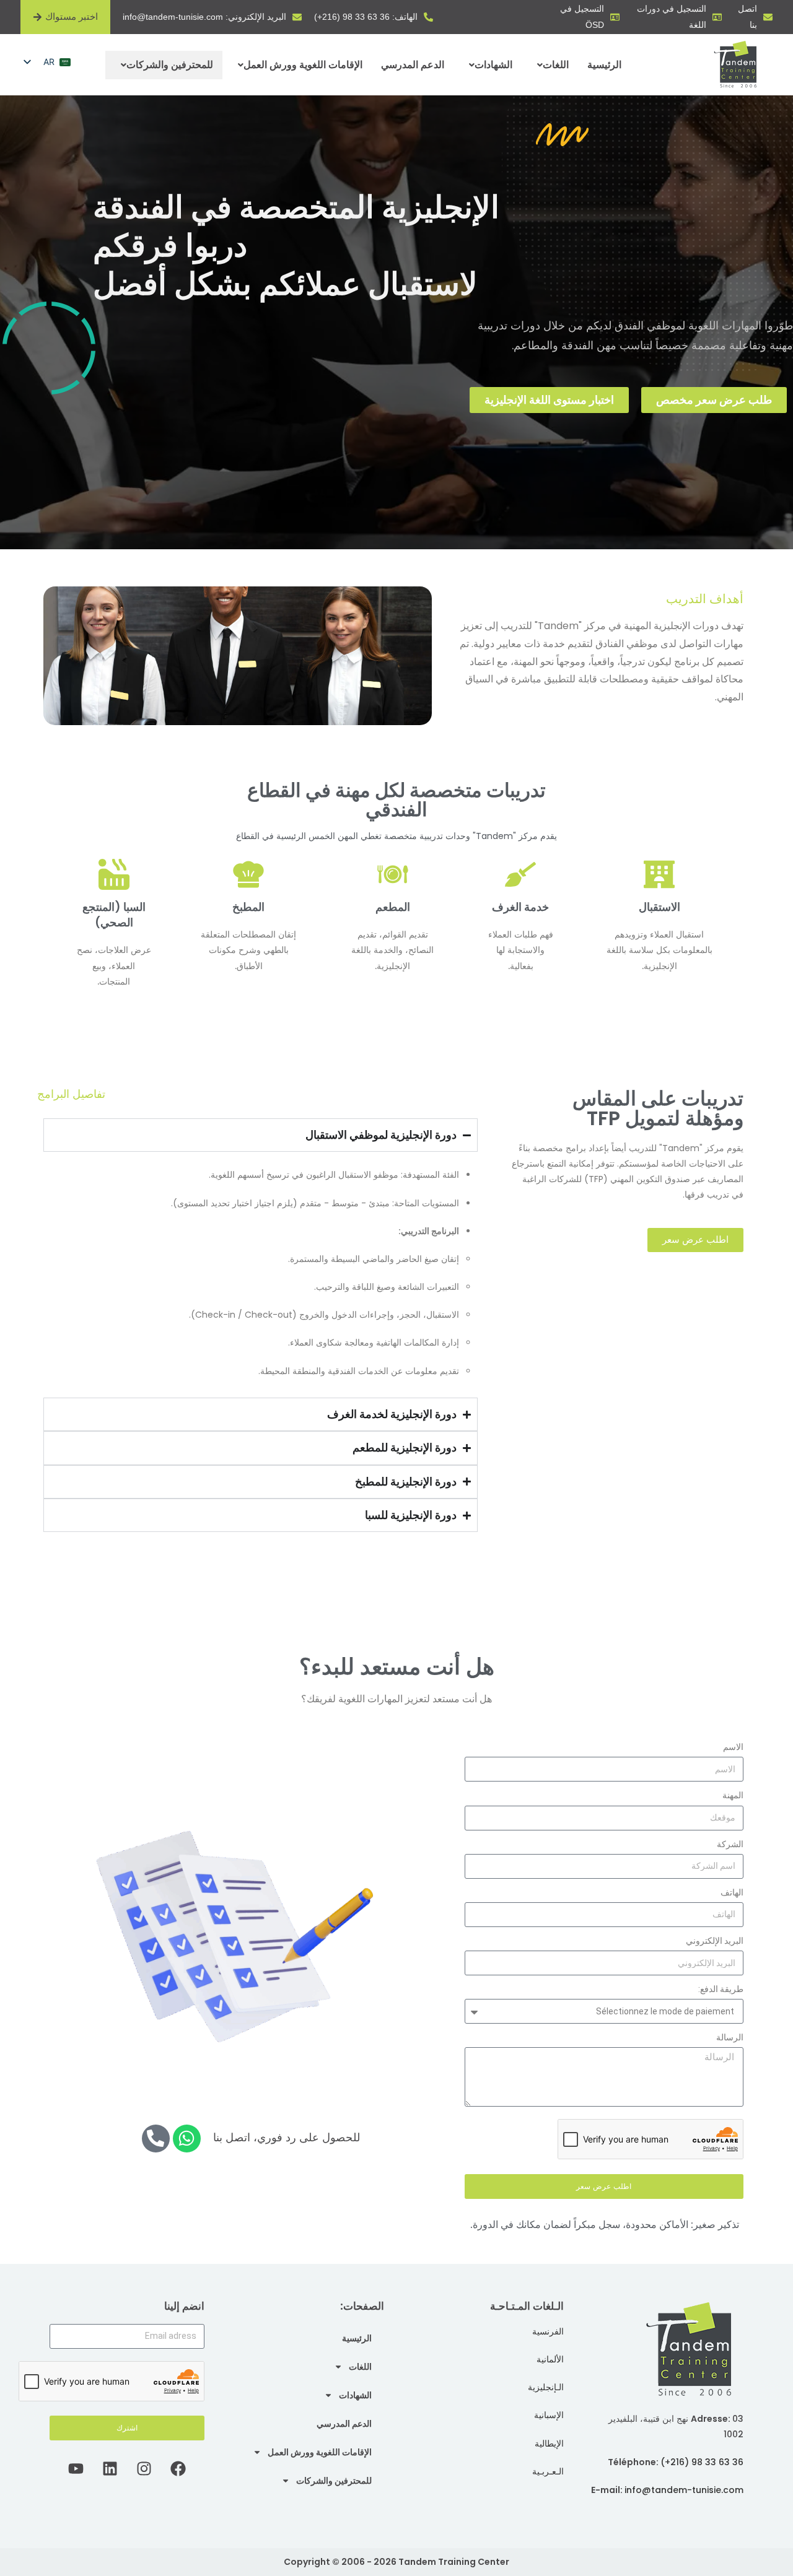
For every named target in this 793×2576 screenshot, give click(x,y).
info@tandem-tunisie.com (684, 2490)
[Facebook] (178, 2468)
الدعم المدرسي (413, 65)
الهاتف (732, 1892)
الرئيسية (604, 65)
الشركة (730, 1844)
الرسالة (730, 2037)
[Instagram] (144, 2468)
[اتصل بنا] (768, 17)
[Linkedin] (110, 2468)
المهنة (733, 1795)
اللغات (556, 65)
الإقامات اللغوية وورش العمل (303, 65)
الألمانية (550, 2359)
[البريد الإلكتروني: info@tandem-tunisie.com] (297, 17)
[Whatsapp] (187, 2139)
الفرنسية (548, 2331)
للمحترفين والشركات (170, 65)
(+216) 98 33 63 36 (702, 2462)
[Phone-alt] (156, 2139)
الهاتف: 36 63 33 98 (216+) (366, 17)
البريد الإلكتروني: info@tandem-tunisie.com (204, 17)
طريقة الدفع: (721, 1989)
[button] (550, 65)
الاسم (733, 1747)
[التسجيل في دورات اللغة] (717, 17)
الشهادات (493, 65)
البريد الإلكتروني (715, 1941)
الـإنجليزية (546, 2387)
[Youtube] (76, 2468)
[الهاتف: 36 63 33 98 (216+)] (428, 17)
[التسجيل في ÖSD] (615, 17)
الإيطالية (549, 2443)
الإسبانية (549, 2415)
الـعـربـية (548, 2471)
